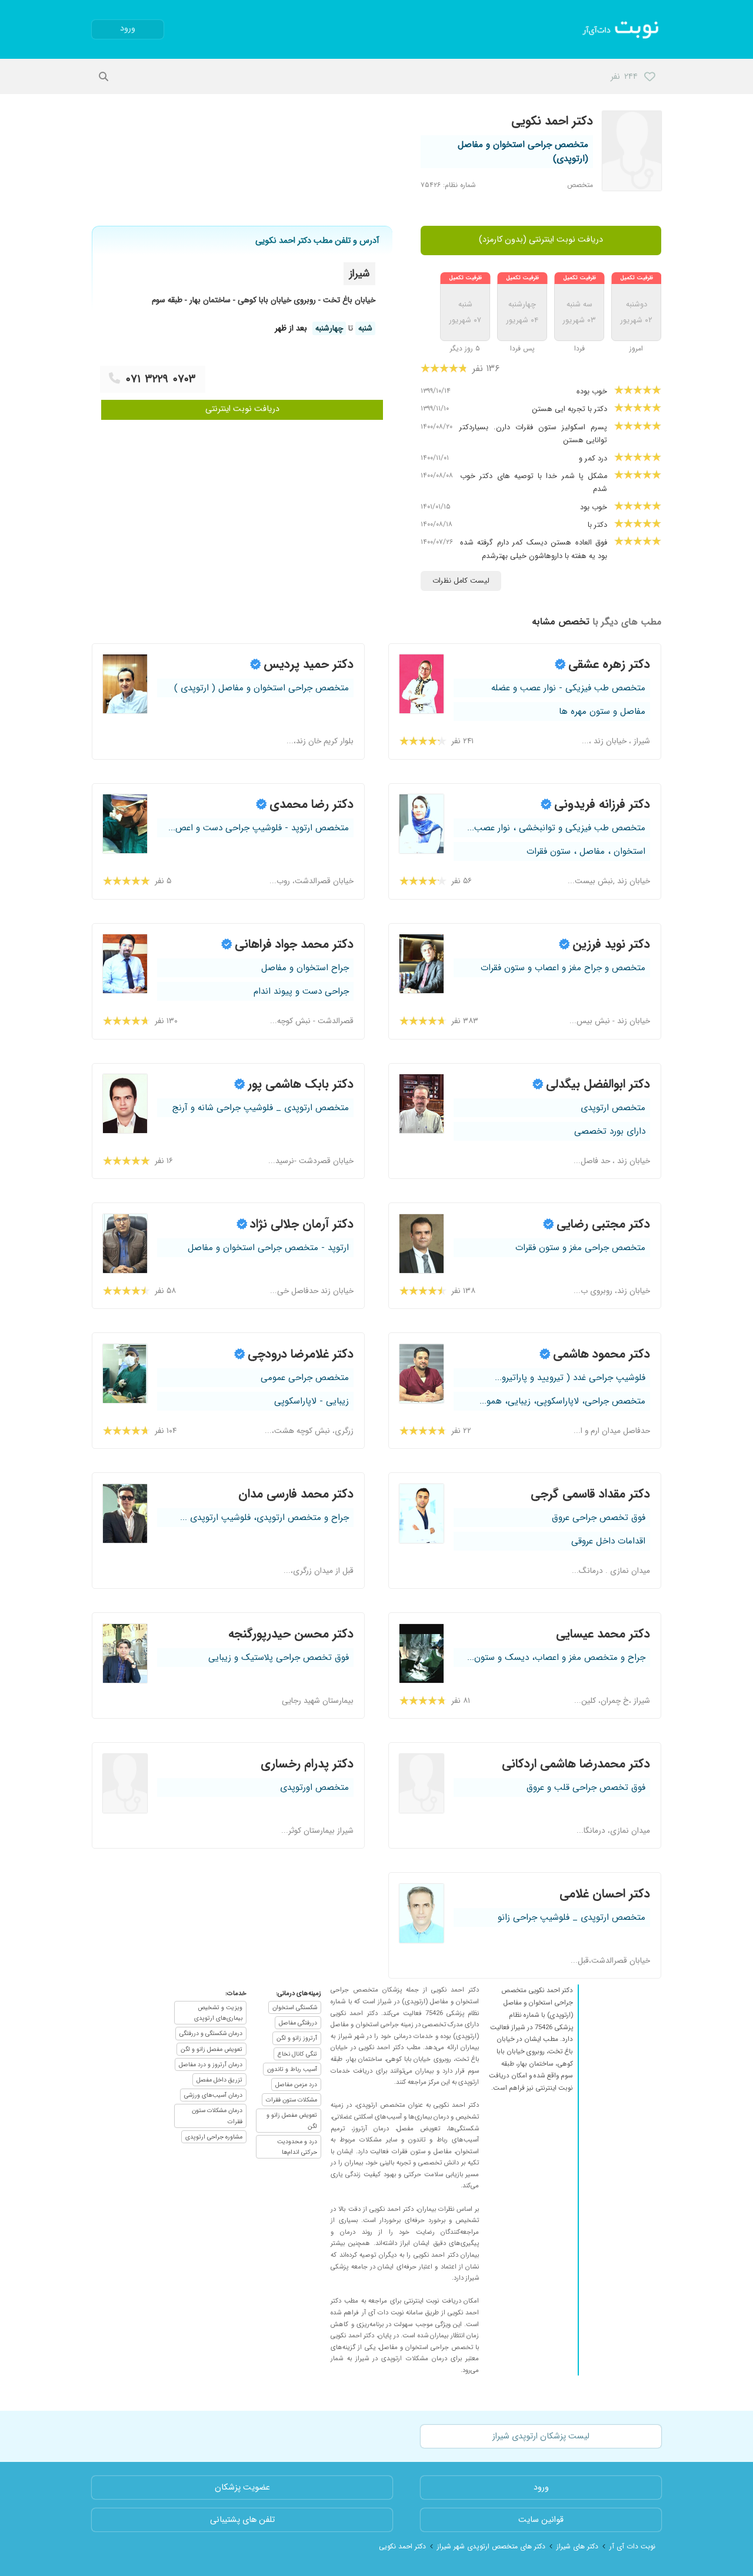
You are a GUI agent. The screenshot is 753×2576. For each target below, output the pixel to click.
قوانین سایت (541, 2520)
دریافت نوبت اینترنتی (242, 409)
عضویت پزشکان (242, 2488)
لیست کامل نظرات (461, 581)
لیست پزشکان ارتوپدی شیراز (541, 2436)
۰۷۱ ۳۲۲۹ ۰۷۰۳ (161, 379)
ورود (128, 29)
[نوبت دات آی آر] (622, 29)
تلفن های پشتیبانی (242, 2520)
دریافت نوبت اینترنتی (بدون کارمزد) (541, 240)
